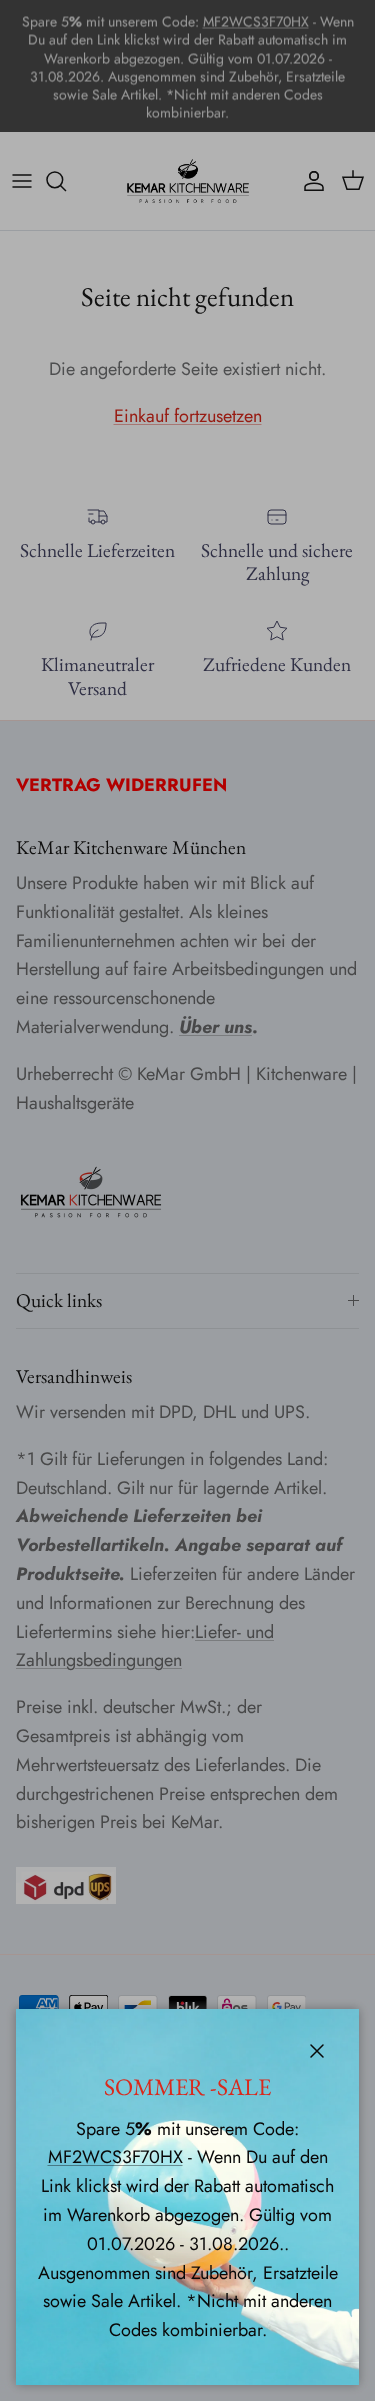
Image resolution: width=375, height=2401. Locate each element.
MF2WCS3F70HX (115, 2157)
